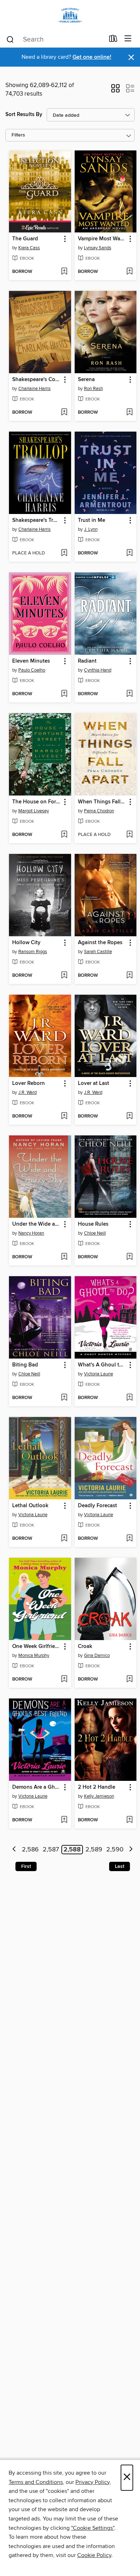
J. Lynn (91, 529)
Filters (18, 135)
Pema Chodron (99, 811)
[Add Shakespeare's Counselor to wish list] (64, 413)
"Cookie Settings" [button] (93, 2528)
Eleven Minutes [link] (31, 661)
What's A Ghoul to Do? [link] (102, 1365)
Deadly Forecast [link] (97, 1506)
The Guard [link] (25, 239)
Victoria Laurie (99, 1374)
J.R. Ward (27, 1092)
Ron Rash (94, 389)
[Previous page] (15, 1850)
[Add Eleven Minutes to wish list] (64, 694)
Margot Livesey (34, 811)
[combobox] (55, 39)
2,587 (51, 1850)
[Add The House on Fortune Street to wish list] (64, 835)
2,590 (115, 1850)
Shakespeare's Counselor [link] (37, 380)
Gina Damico (97, 1655)
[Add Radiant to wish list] (129, 694)
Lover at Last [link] (94, 1083)
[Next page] (131, 1850)
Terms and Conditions (36, 2482)
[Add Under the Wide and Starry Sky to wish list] (64, 1257)
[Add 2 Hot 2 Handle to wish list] (129, 1820)
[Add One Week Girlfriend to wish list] (64, 1679)
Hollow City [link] (26, 943)
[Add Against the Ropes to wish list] (129, 976)
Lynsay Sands (98, 248)
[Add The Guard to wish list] (64, 272)
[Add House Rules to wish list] (129, 1257)
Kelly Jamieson (99, 1796)
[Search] (10, 39)
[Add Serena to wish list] (129, 413)
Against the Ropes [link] (100, 943)
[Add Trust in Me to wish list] (129, 553)
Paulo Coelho (32, 670)
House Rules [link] (93, 1224)
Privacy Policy (92, 2482)
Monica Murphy (34, 1655)
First (26, 1866)
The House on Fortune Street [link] (37, 802)
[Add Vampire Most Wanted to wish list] (129, 272)
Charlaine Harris (34, 389)
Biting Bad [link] (25, 1365)
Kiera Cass (29, 248)
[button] (115, 91)
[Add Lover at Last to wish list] (129, 1116)
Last (120, 1866)
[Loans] (113, 40)
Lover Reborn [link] (29, 1083)
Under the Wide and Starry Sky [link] (37, 1224)
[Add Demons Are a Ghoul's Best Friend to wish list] (64, 1820)
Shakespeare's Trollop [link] (37, 520)
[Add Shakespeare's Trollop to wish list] (64, 553)
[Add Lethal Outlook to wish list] (64, 1539)
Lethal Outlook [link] (30, 1506)
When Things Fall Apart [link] (102, 802)
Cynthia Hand (98, 670)
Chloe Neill (95, 1233)
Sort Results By (24, 114)
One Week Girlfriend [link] (37, 1647)
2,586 (30, 1850)
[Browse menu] (128, 39)
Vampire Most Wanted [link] (102, 239)
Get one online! (92, 57)
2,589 (94, 1850)
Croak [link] (85, 1647)
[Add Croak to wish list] (129, 1679)
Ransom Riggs (33, 952)
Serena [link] (86, 380)
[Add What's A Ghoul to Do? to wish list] (129, 1398)
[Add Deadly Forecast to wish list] (129, 1539)
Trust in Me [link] (92, 520)
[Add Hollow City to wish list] (64, 976)
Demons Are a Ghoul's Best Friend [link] (37, 1787)
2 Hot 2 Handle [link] (97, 1787)
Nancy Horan (31, 1233)
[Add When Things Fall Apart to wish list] (129, 835)
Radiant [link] (87, 661)
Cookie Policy (94, 2555)
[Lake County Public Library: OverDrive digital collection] (70, 15)
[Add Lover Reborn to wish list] (64, 1116)
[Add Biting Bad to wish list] (64, 1398)
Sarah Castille (98, 952)
